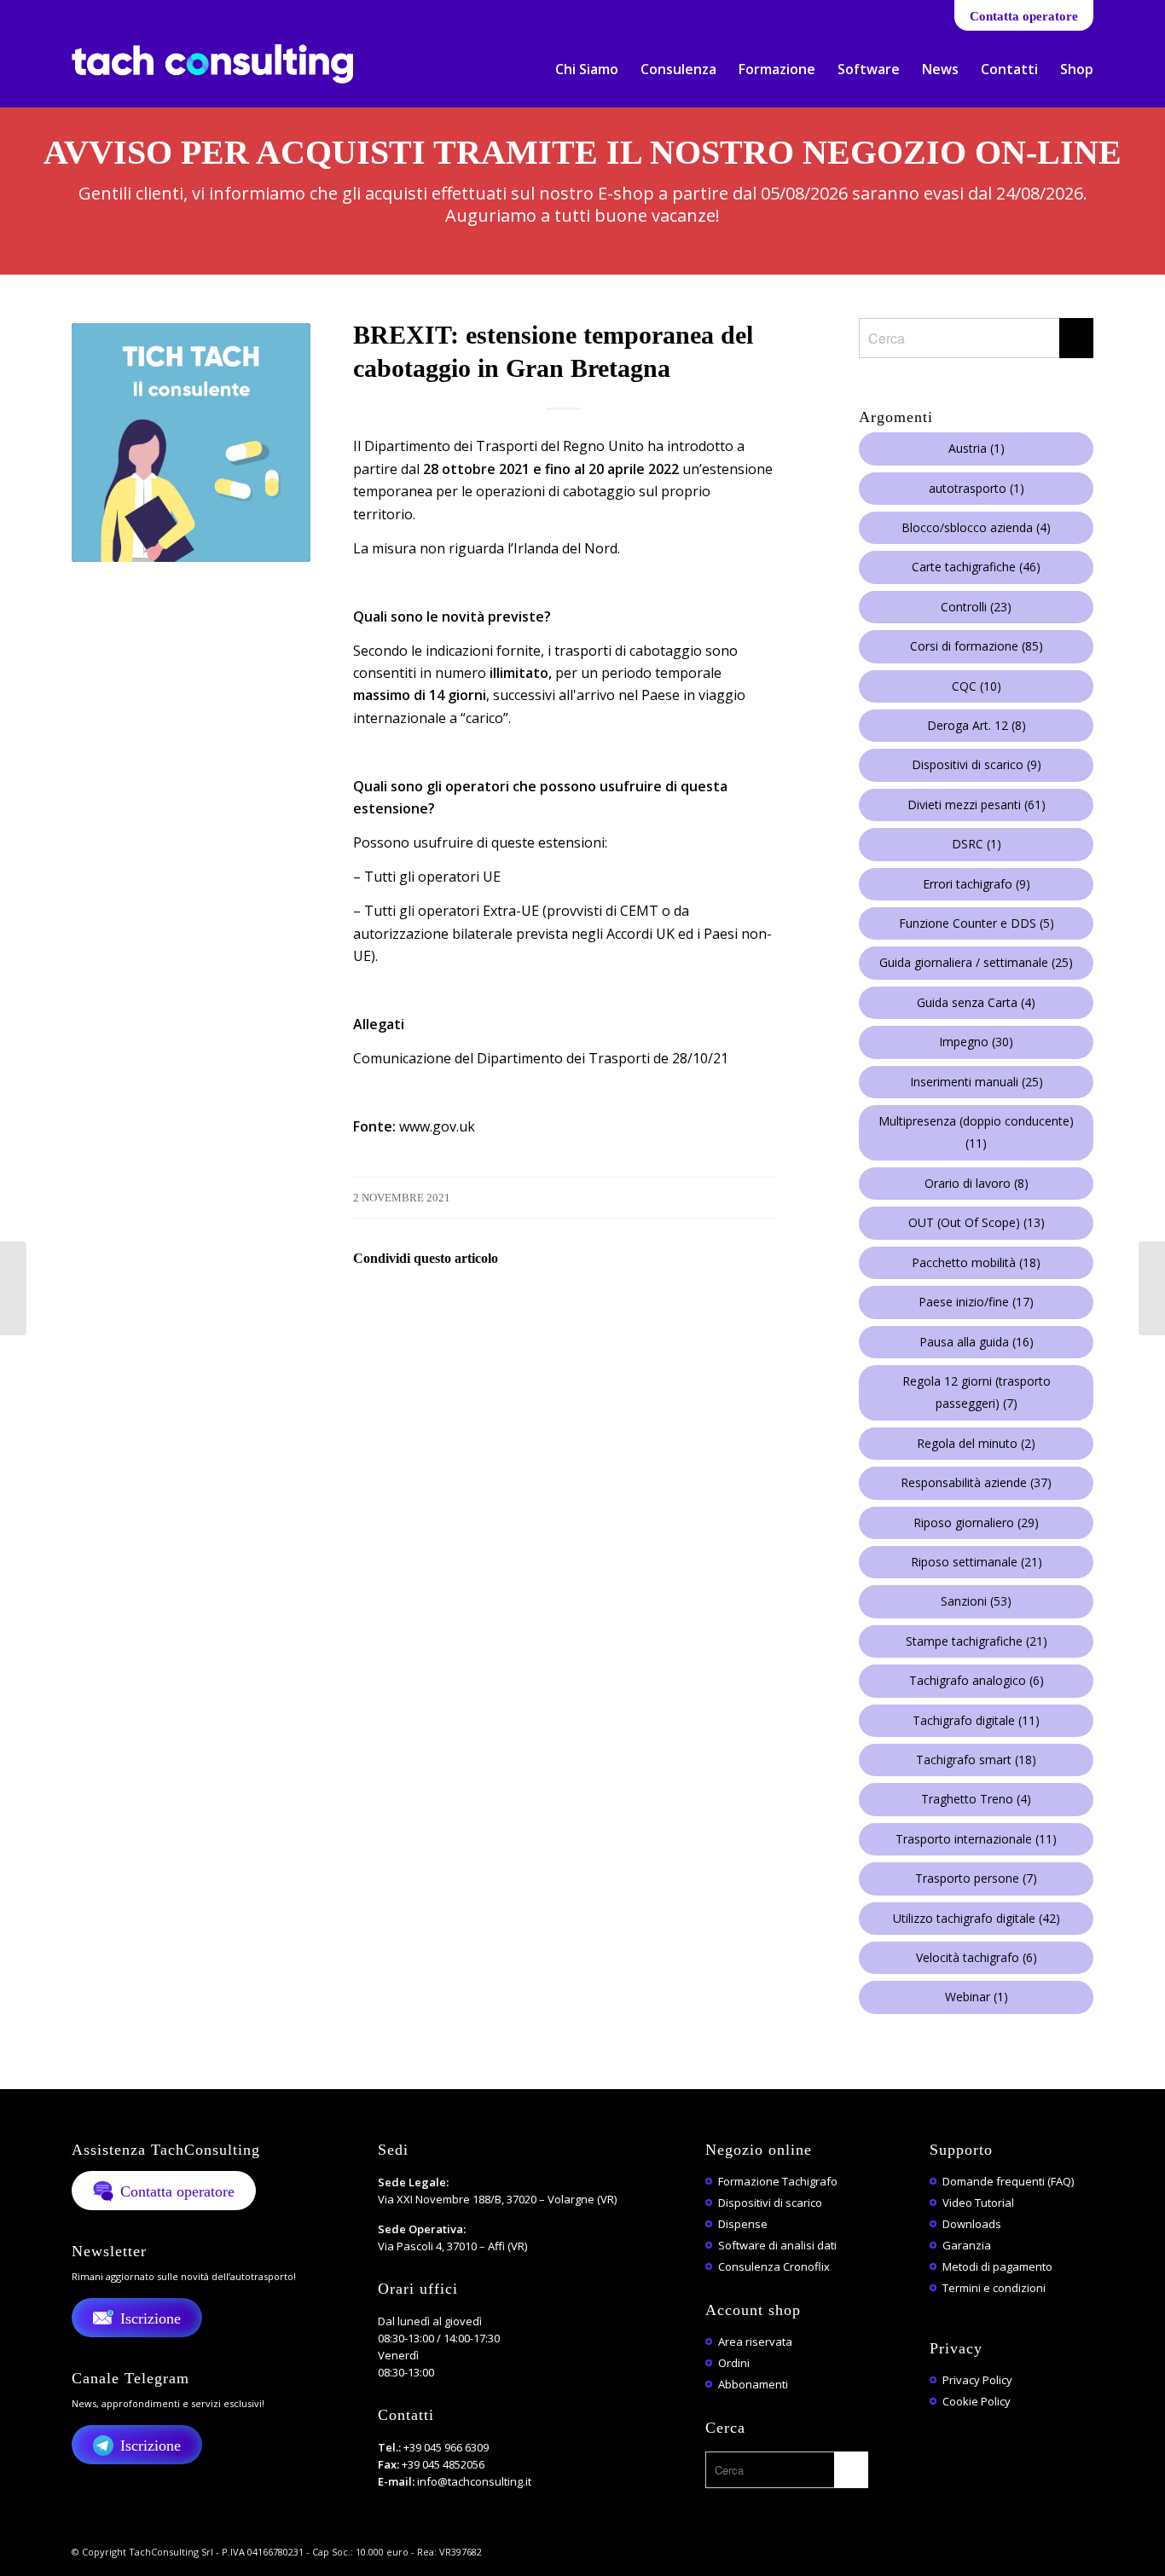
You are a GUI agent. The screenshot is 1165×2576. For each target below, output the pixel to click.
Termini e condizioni (994, 2288)
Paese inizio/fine (976, 1302)
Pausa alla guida (977, 1342)
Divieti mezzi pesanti (977, 805)
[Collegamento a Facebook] (76, 13)
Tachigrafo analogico (977, 1680)
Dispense (743, 2224)
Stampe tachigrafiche (977, 1641)
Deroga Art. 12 (977, 725)
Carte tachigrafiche (976, 567)
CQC (977, 686)
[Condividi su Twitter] (423, 1307)
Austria (977, 448)
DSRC (977, 844)
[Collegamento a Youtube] (128, 13)
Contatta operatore (1024, 16)
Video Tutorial (978, 2203)
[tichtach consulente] (191, 443)
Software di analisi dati (777, 2245)
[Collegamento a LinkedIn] (102, 13)
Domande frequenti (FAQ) (1008, 2181)
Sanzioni (976, 1601)
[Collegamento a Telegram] (179, 13)
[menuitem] (587, 69)
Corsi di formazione (977, 646)
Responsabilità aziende (976, 1482)
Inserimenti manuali (977, 1082)
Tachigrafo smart (976, 1760)
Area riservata (755, 2342)
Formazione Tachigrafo (778, 2181)
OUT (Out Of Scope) (977, 1222)
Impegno (976, 1042)
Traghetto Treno (976, 1799)
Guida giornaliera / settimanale (976, 962)
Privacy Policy (977, 2380)
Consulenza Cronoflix (774, 2266)
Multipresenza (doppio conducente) (976, 1132)
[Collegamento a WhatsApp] (153, 13)
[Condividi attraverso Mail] (564, 1307)
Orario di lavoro (977, 1183)
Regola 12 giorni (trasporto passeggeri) (977, 1392)
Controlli (976, 607)
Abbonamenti (753, 2384)
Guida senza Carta (976, 1002)
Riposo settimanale (977, 1562)
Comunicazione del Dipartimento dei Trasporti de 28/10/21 (541, 1058)
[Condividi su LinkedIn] (517, 1307)
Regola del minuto (976, 1443)
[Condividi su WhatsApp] (470, 1307)
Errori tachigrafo (977, 884)
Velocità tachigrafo (977, 1957)
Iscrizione (151, 2318)
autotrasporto (977, 488)
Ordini (734, 2363)
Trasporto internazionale (976, 1839)
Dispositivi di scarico (977, 764)
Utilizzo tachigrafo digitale (977, 1918)
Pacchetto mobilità (976, 1262)
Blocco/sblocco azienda (976, 527)
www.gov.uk (437, 1126)
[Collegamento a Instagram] (205, 13)
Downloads (972, 2224)
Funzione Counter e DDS (977, 923)
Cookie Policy (977, 2401)
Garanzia (967, 2245)
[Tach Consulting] (212, 75)
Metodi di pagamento (997, 2266)
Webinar (977, 1997)
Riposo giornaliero (976, 1522)
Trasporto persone (976, 1878)
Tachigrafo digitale (976, 1720)
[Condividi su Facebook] (377, 1307)
